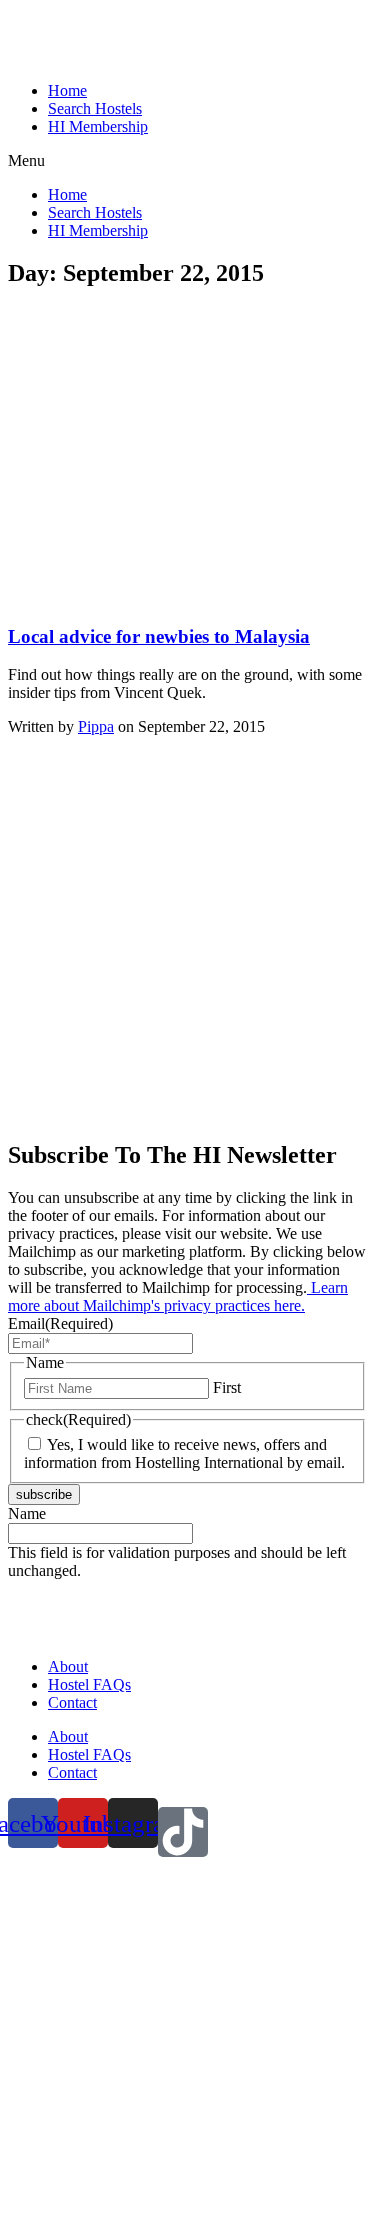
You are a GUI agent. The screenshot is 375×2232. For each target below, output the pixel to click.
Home (67, 90)
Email (60, 1323)
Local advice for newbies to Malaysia (159, 636)
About (68, 1666)
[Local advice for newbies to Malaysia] (156, 597)
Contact (72, 1702)
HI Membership (98, 126)
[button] (187, 161)
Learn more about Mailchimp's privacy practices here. (178, 1296)
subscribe (44, 1494)
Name (27, 1513)
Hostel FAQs (89, 1684)
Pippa (96, 726)
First (227, 1387)
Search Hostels (95, 108)
